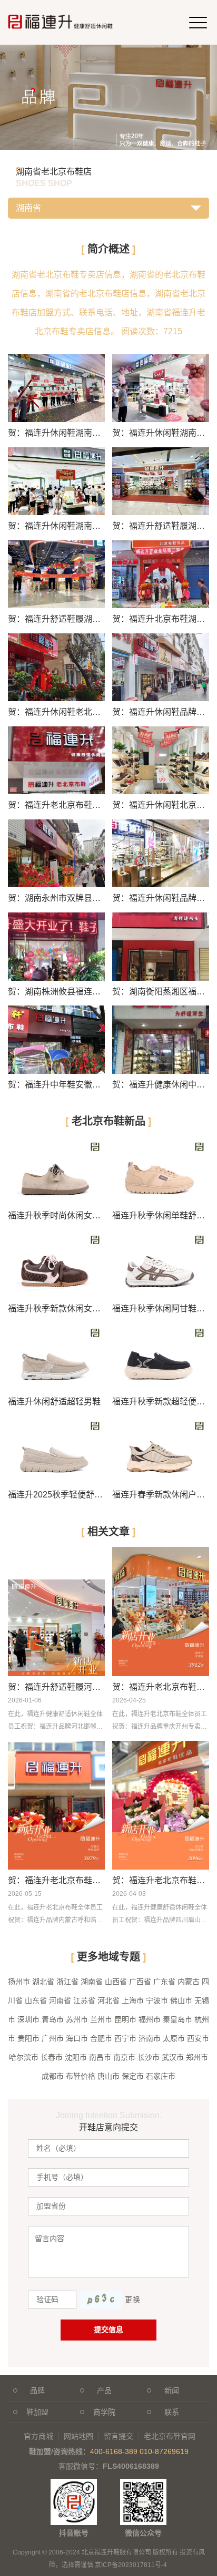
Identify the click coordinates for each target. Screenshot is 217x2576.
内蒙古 (189, 1982)
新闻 (172, 2390)
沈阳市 (76, 2057)
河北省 (108, 2000)
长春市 (52, 2057)
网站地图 (78, 2436)
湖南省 (92, 1982)
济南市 (150, 2038)
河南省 (60, 2000)
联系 (172, 2412)
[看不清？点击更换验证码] (101, 2300)
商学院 (104, 2412)
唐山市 (108, 2076)
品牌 (37, 2390)
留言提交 (119, 2436)
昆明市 (125, 2019)
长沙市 (149, 2057)
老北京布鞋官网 (170, 2436)
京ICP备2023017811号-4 (131, 2565)
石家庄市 (161, 2076)
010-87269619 (164, 2451)
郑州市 (197, 2057)
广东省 (164, 1982)
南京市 (124, 2057)
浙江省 (67, 1982)
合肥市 (101, 2038)
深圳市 (28, 2019)
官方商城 (38, 2436)
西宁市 (125, 2038)
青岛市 (53, 2019)
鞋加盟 (37, 2412)
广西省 (140, 1982)
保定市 (133, 2076)
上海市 (133, 2000)
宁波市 (157, 2000)
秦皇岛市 (177, 2019)
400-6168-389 (114, 2451)
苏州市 (77, 2019)
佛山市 (181, 2000)
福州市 (150, 2019)
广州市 (53, 2038)
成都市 (53, 2076)
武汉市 (173, 2057)
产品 (104, 2390)
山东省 (36, 2000)
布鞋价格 (81, 2076)
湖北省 (43, 1982)
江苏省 (84, 2000)
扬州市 (19, 1982)
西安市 (198, 2038)
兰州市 (101, 2019)
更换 (133, 2300)
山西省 (116, 1982)
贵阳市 (28, 2038)
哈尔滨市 (24, 2057)
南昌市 (100, 2057)
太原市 (174, 2038)
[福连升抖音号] (74, 2484)
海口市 (77, 2038)
